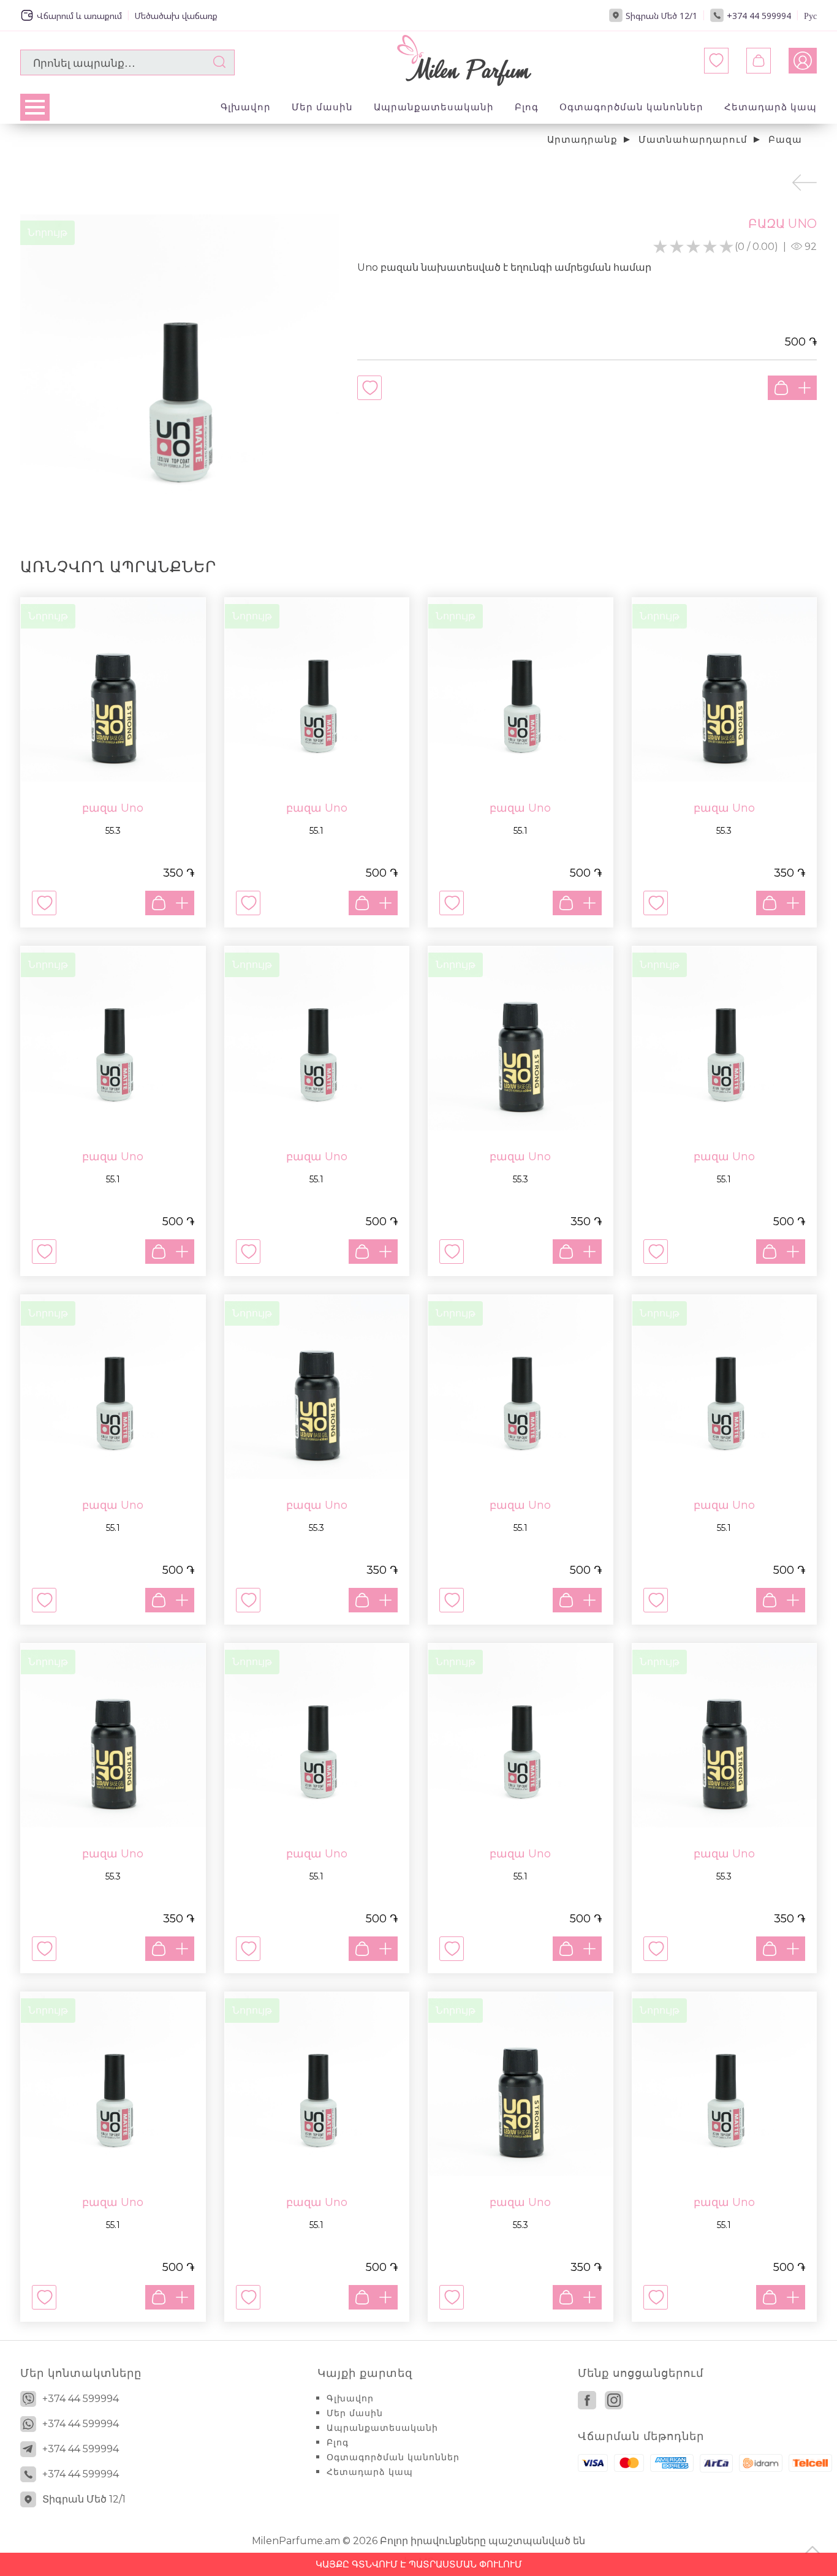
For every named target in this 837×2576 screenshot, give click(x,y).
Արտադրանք (582, 139)
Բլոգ (527, 107)
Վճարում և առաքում (79, 16)
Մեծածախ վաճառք (176, 16)
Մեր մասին (322, 107)
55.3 (113, 831)
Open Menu (35, 107)
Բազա (785, 139)
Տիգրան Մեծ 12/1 (661, 16)
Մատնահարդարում (693, 139)
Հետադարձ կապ (771, 107)
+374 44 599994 (759, 16)
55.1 (316, 831)
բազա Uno (113, 808)
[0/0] (759, 61)
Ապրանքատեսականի (434, 107)
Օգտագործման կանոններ (631, 107)
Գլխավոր (246, 107)
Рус (810, 16)
